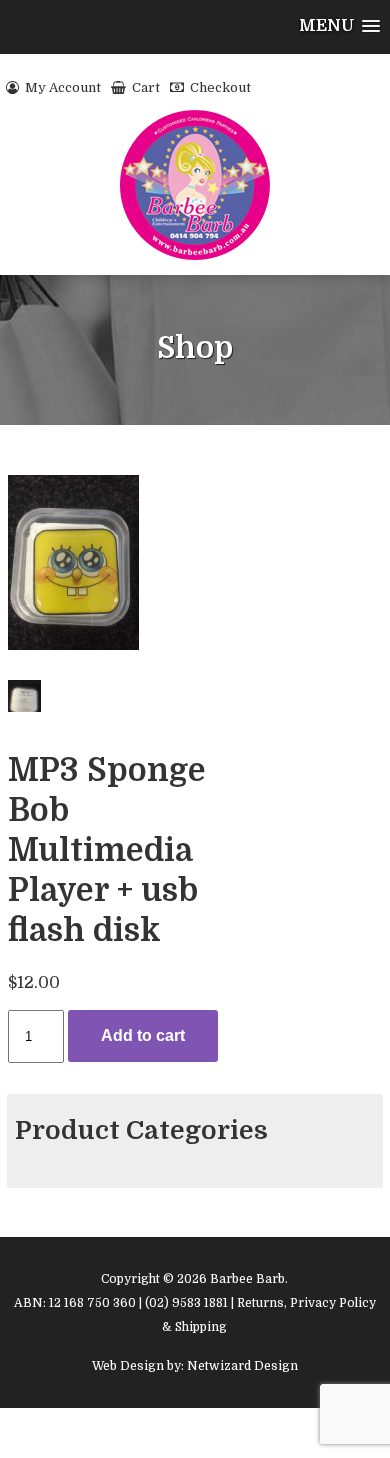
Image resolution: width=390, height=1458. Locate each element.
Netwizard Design (242, 1366)
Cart (144, 87)
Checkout (219, 87)
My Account (61, 87)
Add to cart (143, 1035)
